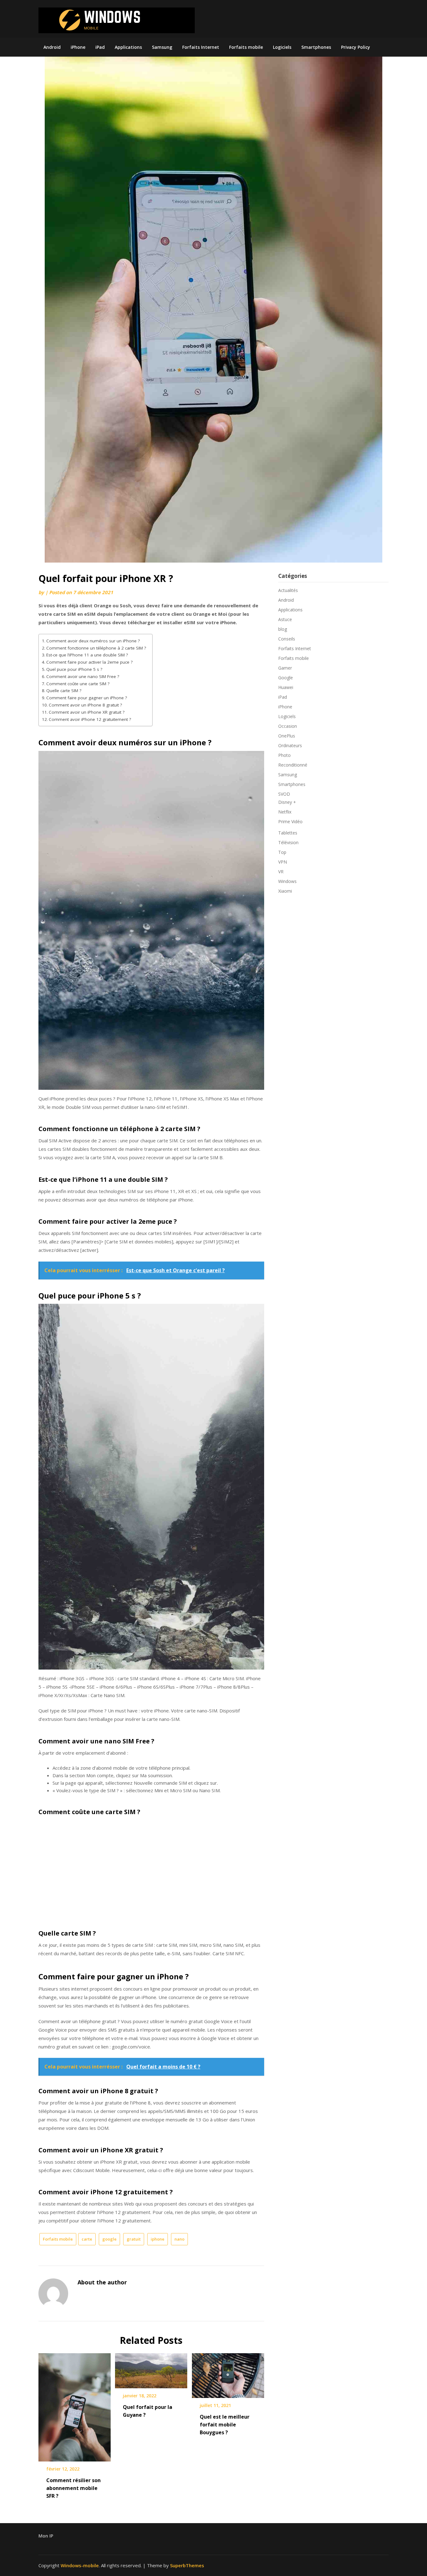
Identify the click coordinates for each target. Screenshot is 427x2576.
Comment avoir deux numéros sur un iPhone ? (93, 641)
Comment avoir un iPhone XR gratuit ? (87, 712)
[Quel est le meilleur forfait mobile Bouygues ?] (228, 2373)
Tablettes (288, 833)
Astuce (285, 619)
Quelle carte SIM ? (64, 691)
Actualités (288, 590)
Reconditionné (293, 765)
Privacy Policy (356, 47)
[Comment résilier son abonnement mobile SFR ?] (75, 2405)
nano (179, 2239)
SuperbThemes (187, 2565)
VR (281, 872)
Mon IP (46, 2536)
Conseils (287, 639)
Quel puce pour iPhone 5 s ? (74, 669)
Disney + (287, 802)
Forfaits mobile (246, 47)
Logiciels (282, 47)
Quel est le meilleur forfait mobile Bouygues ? (225, 2425)
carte (87, 2239)
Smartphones (316, 47)
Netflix (285, 812)
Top (282, 852)
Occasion (288, 726)
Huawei (286, 687)
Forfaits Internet (201, 47)
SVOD (284, 794)
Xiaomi (285, 891)
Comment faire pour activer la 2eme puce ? (89, 662)
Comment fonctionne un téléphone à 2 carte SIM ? (96, 648)
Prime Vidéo (290, 821)
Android (52, 47)
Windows (287, 881)
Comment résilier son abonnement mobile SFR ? (73, 2488)
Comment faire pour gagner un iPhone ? (87, 698)
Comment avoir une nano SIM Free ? (83, 676)
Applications (128, 47)
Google (286, 678)
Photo (284, 755)
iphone (158, 2239)
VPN (283, 862)
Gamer (285, 668)
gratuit (134, 2239)
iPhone (78, 47)
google (109, 2239)
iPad (100, 47)
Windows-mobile (80, 2565)
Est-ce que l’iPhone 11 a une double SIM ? (87, 655)
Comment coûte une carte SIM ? (78, 684)
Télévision (288, 842)
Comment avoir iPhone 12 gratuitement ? (90, 719)
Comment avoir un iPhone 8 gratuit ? (85, 705)
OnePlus (287, 736)
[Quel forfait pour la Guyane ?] (151, 2369)
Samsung (162, 47)
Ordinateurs (290, 745)
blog (283, 629)
